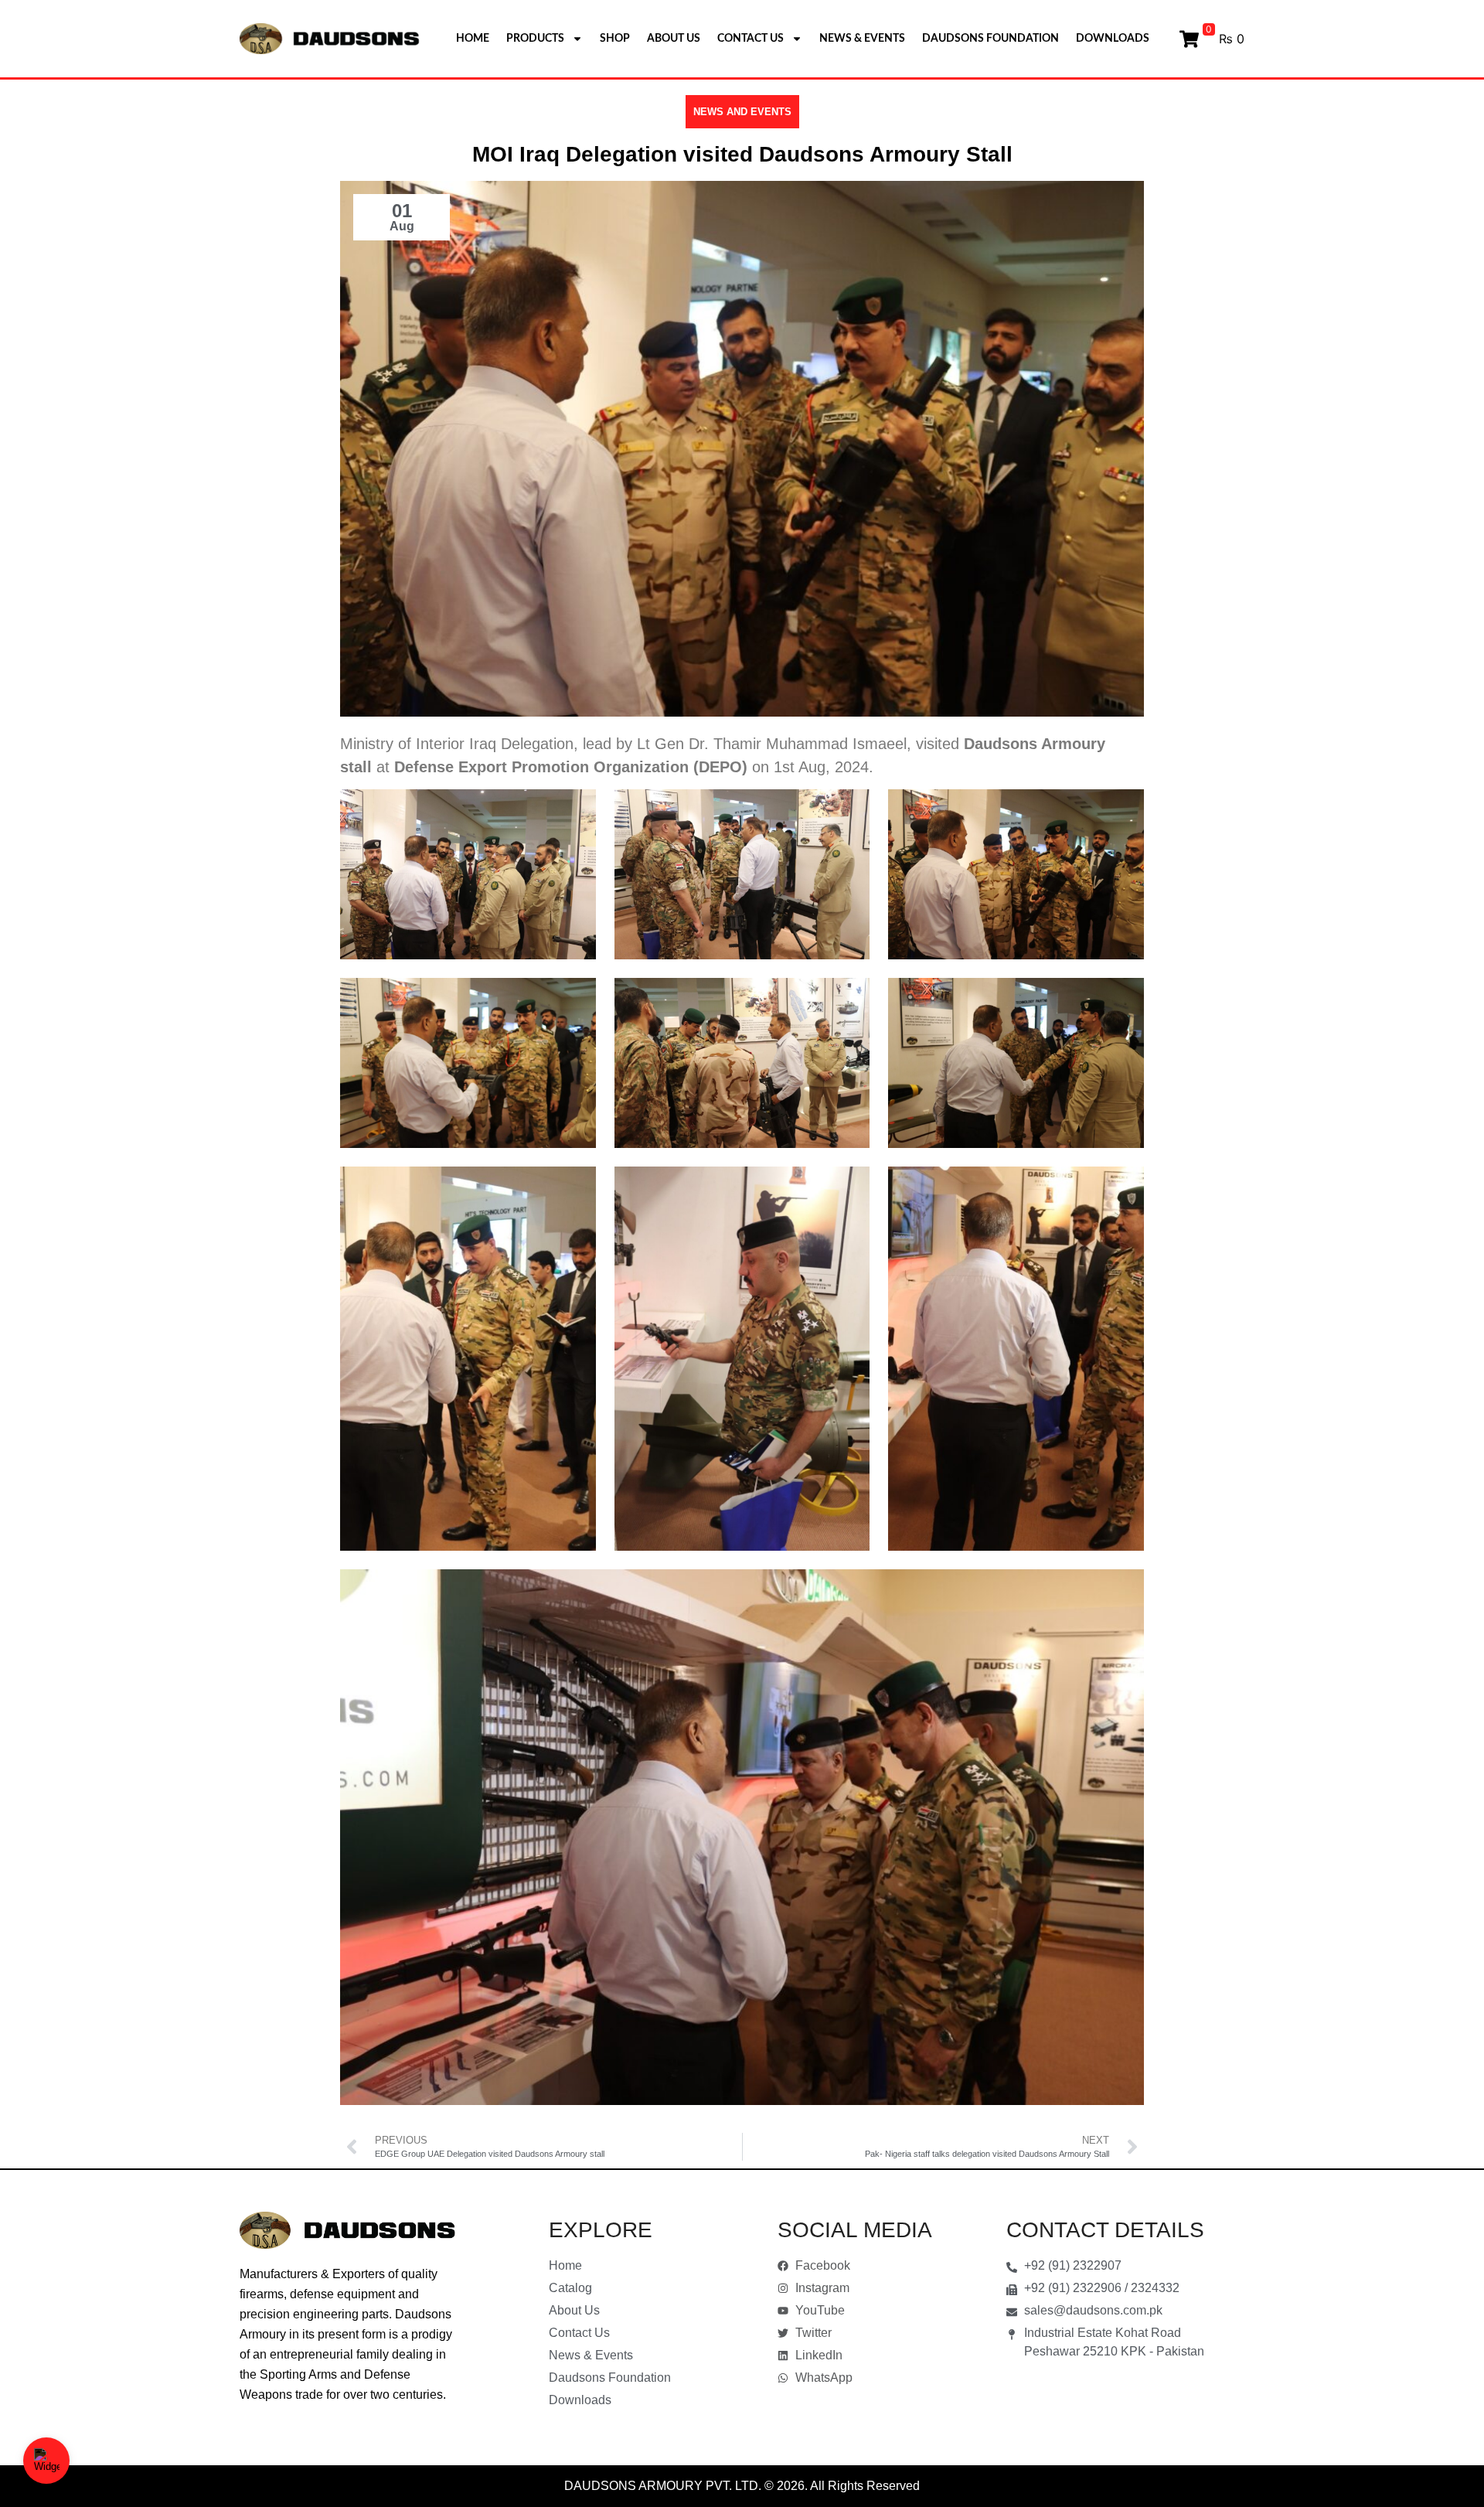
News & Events (862, 39)
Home (473, 39)
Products (535, 39)
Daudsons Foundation (990, 39)
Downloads (1113, 39)
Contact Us (751, 39)
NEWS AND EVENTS (742, 112)
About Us (674, 39)
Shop (615, 39)
